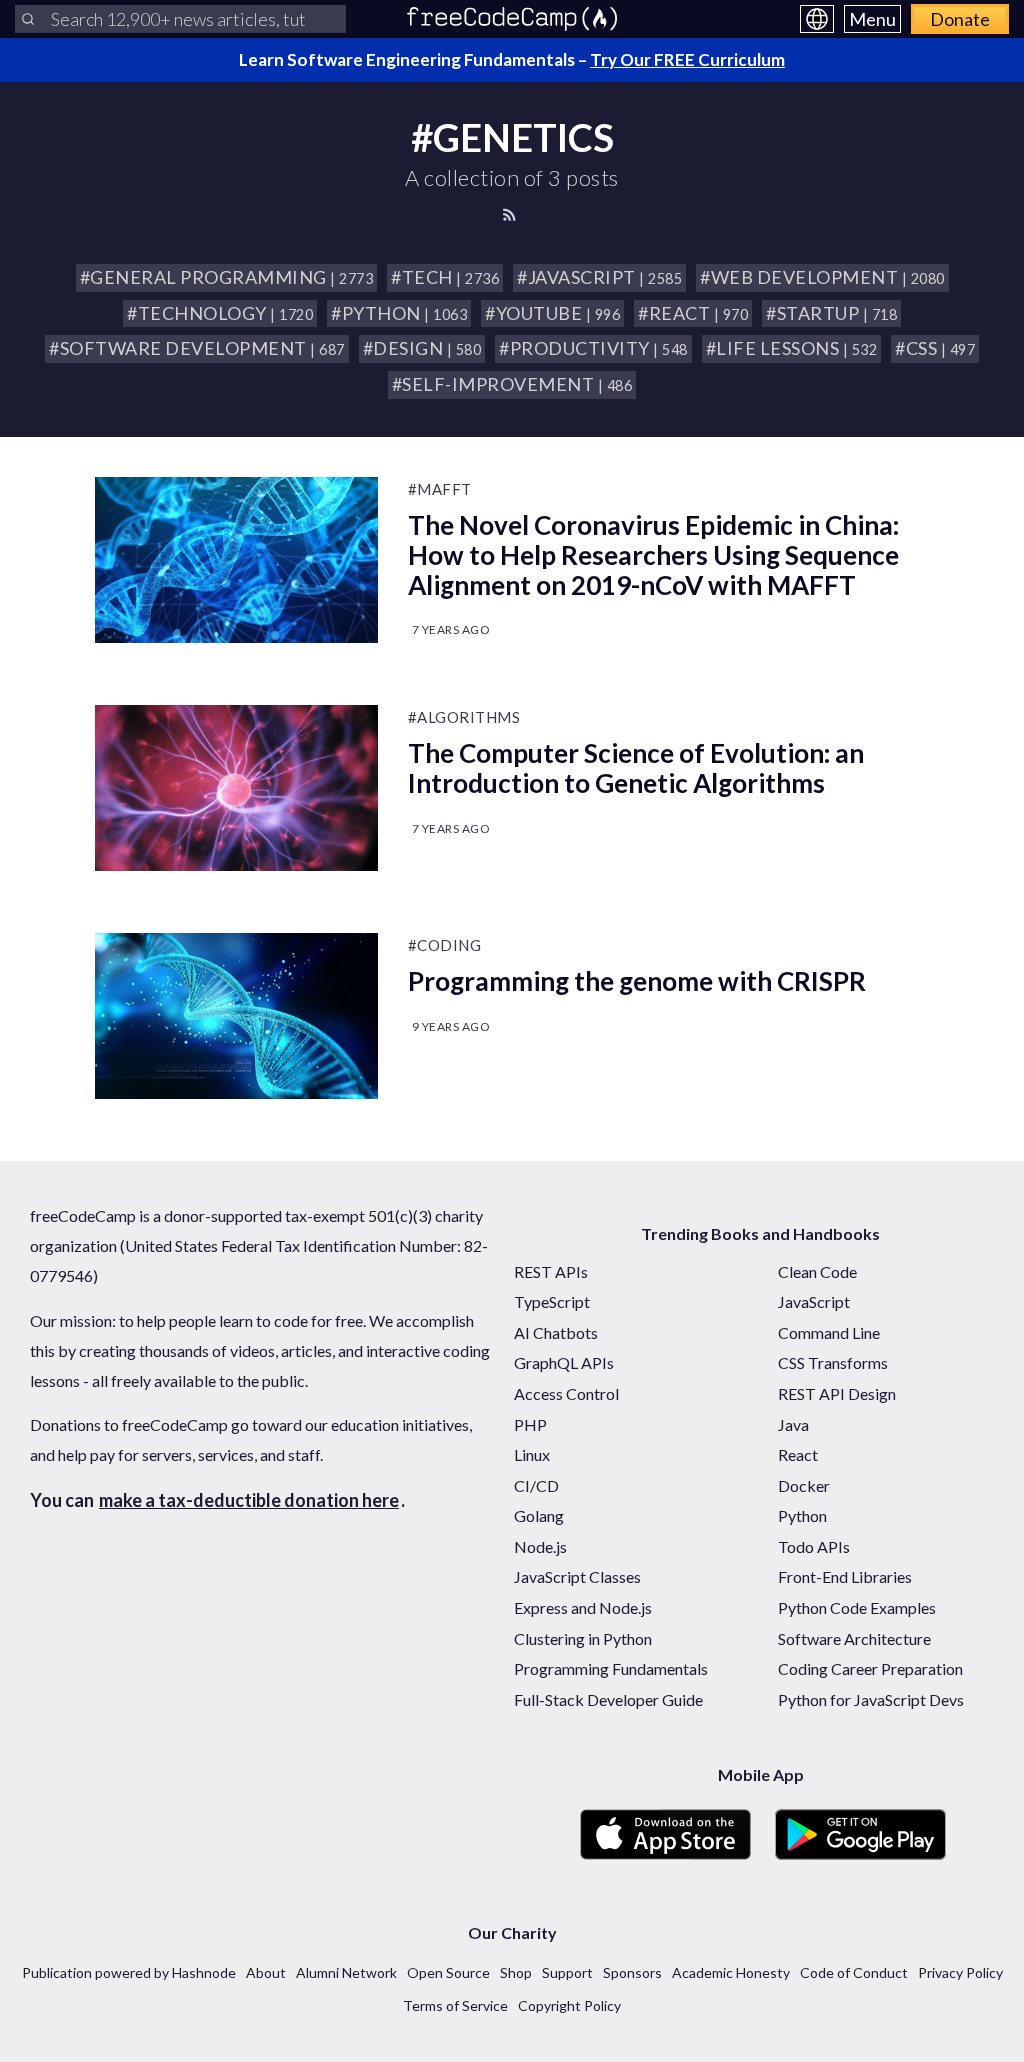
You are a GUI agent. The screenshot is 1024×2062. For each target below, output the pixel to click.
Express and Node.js (583, 1607)
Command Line (829, 1332)
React (798, 1454)
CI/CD (536, 1485)
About (266, 1972)
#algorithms (464, 717)
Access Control (566, 1393)
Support (567, 1972)
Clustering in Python (583, 1638)
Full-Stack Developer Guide (608, 1699)
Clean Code (817, 1271)
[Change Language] (817, 19)
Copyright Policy (569, 2005)
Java (793, 1424)
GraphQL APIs (564, 1362)
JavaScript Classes (577, 1576)
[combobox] (180, 19)
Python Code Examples (857, 1607)
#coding (445, 945)
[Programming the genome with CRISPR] (236, 1016)
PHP (530, 1424)
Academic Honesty (731, 1972)
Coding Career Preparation (870, 1668)
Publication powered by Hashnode (129, 1972)
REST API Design (837, 1393)
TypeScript (552, 1301)
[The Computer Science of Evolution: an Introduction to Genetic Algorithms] (236, 788)
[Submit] (28, 19)
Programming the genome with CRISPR (637, 981)
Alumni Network (346, 1972)
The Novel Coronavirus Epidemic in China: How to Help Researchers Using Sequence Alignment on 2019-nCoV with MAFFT (653, 555)
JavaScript (814, 1301)
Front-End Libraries (845, 1576)
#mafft (440, 489)
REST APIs (551, 1271)
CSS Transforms (833, 1362)
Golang (539, 1515)
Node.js (540, 1546)
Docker (804, 1485)
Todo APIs (814, 1546)
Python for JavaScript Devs (871, 1699)
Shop (516, 1972)
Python (802, 1515)
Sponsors (632, 1972)
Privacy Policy (960, 1972)
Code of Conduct (854, 1972)
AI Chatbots (556, 1332)
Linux (532, 1454)
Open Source (448, 1972)
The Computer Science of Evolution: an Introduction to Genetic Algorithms (636, 768)
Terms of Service (455, 2005)
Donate (960, 19)
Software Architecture (854, 1638)
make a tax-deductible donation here (249, 1500)
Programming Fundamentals (611, 1668)
